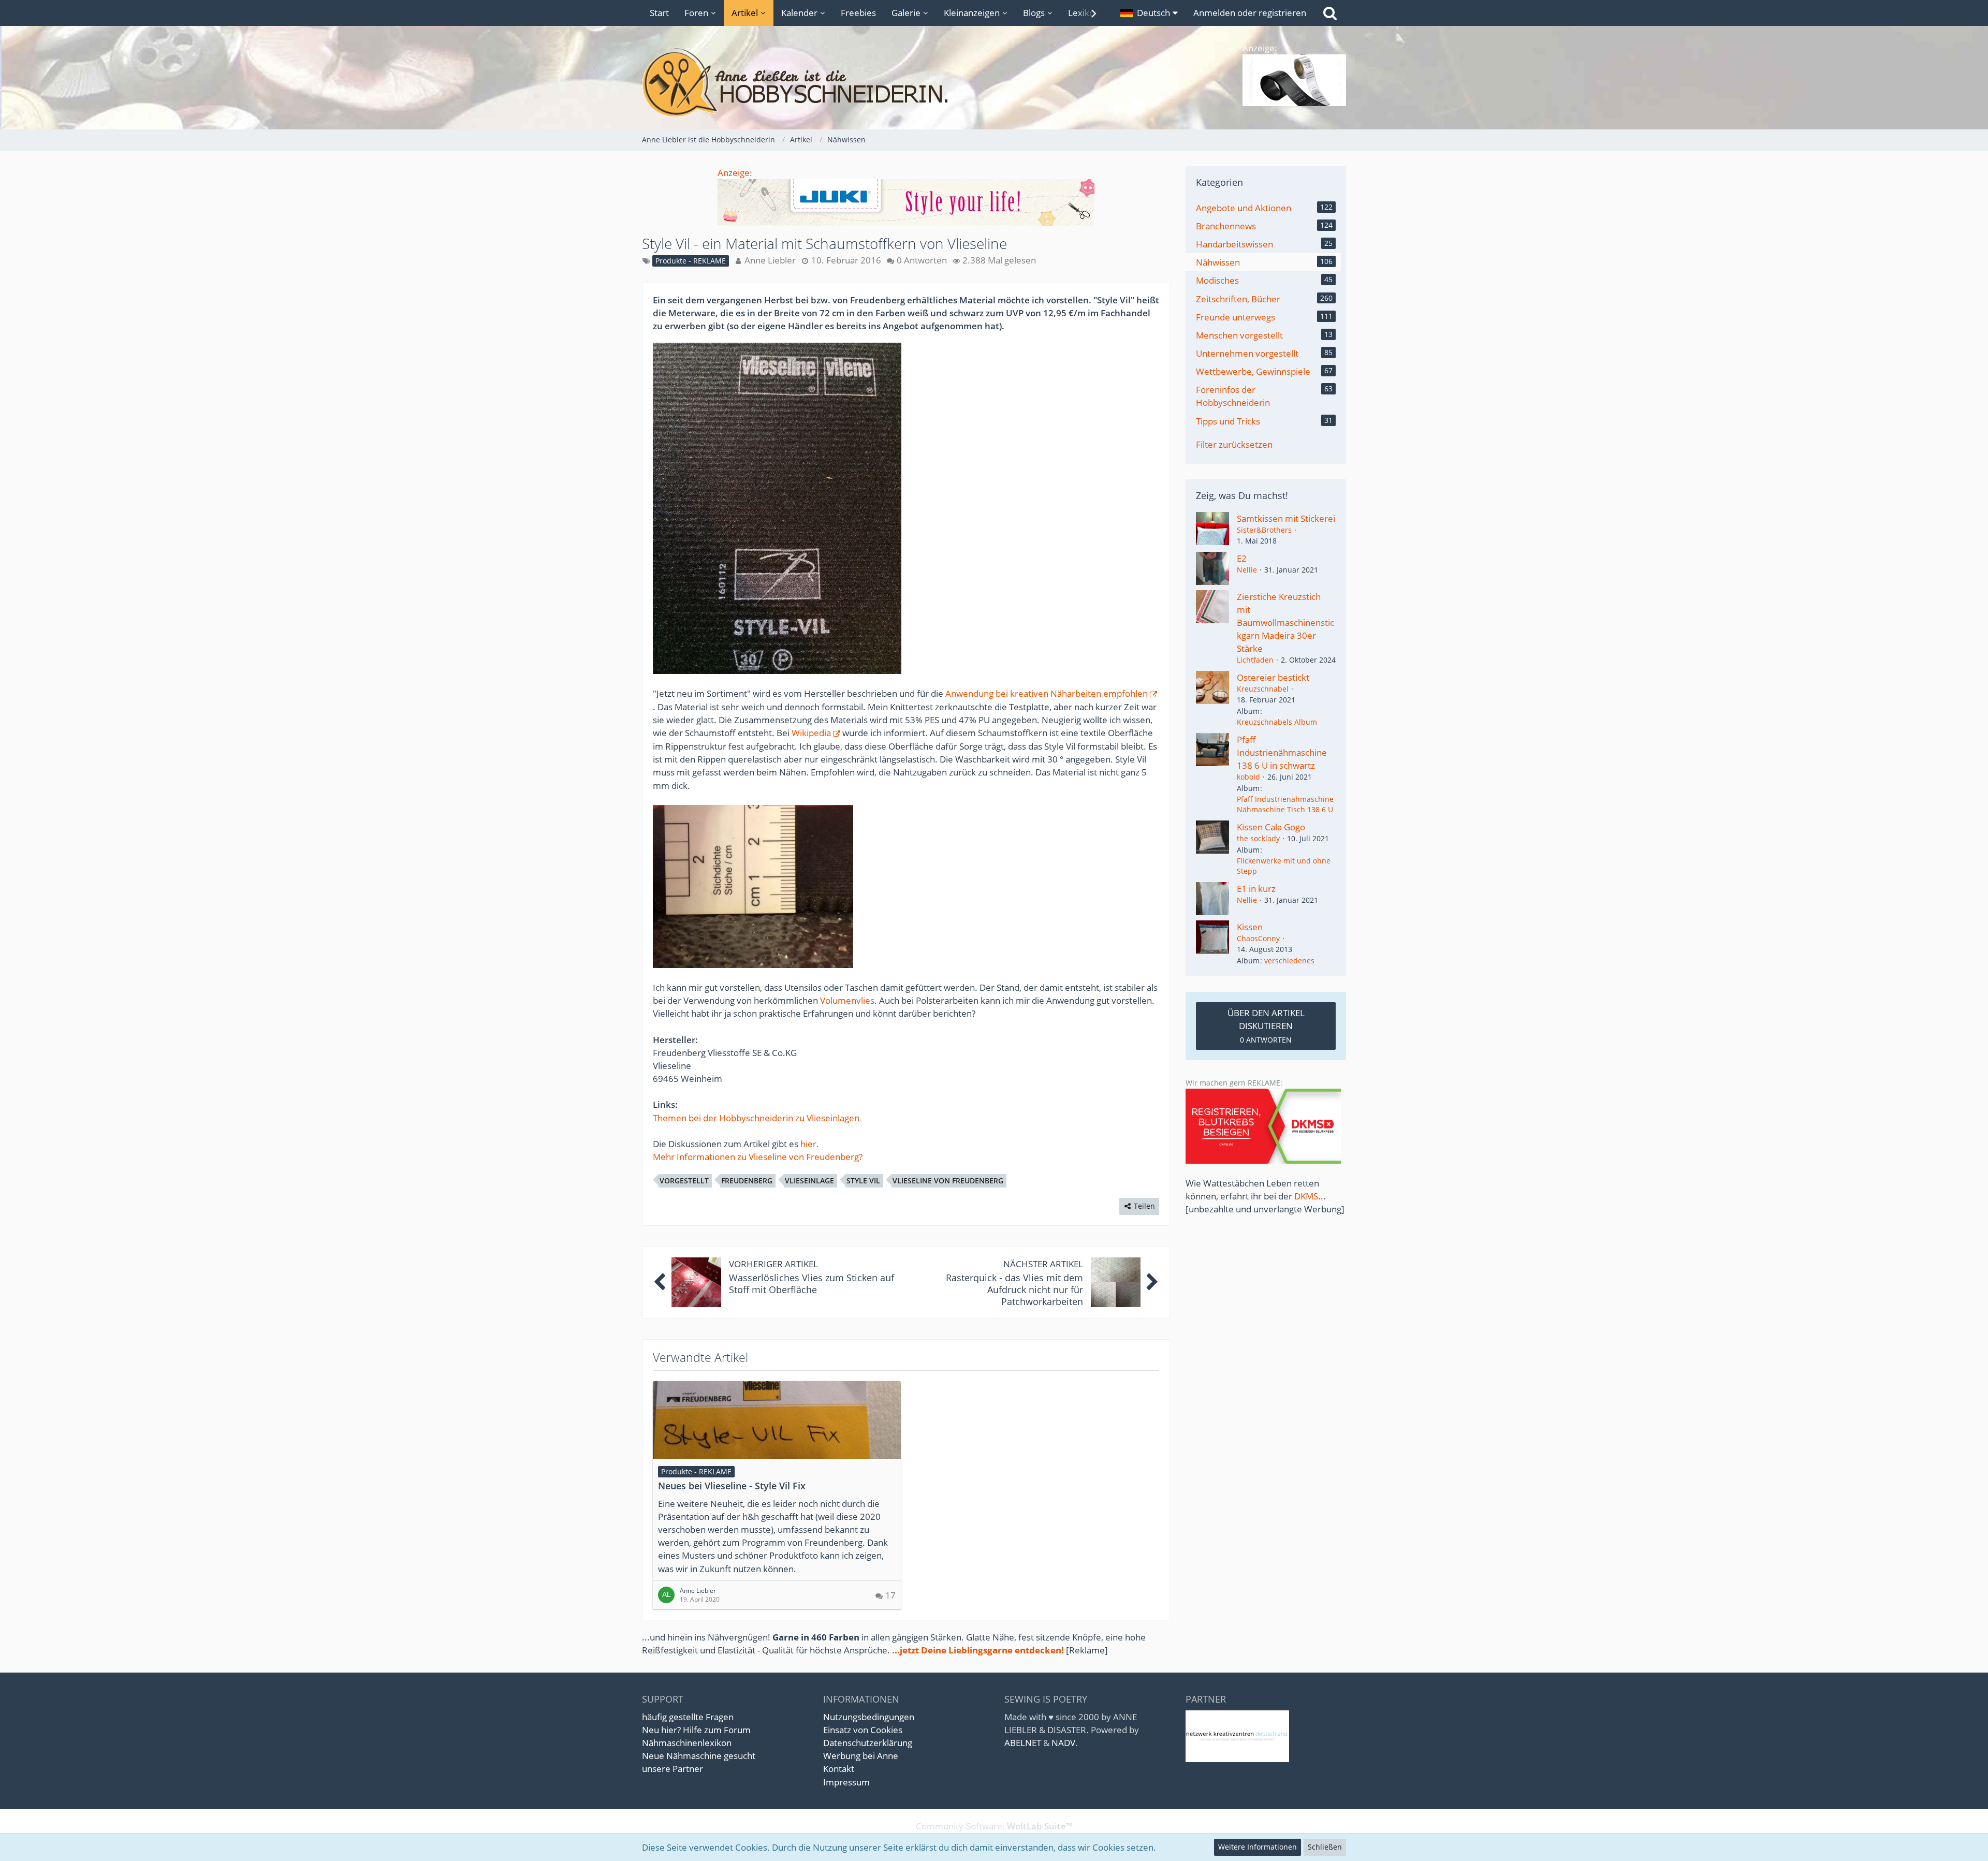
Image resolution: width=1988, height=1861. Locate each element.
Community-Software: (994, 1826)
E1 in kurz (1256, 889)
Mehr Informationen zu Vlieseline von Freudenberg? (758, 1157)
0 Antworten (922, 260)
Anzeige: (735, 173)
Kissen (1250, 927)
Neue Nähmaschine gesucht (699, 1756)
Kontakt (839, 1769)
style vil (863, 1181)
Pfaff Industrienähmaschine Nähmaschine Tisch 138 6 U (1285, 804)
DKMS (1306, 1196)
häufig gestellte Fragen (688, 1717)
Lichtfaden (1255, 660)
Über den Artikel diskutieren (1266, 1025)
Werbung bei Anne (861, 1756)
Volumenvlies (847, 1000)
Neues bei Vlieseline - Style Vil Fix (732, 1486)
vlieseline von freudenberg (948, 1181)
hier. (810, 1144)
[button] (1149, 13)
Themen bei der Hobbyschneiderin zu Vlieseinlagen (756, 1118)
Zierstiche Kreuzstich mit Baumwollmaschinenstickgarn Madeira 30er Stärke (1285, 623)
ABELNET (1023, 1743)
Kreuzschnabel (1263, 689)
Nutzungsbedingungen (869, 1717)
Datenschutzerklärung (868, 1743)
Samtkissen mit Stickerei (1286, 518)
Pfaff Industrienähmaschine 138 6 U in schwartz (1282, 752)
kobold (1248, 777)
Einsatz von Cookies (863, 1730)
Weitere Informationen (1258, 1847)
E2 (1242, 558)
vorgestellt (684, 1181)
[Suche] (1330, 13)
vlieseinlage (809, 1181)
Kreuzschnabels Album (1277, 722)
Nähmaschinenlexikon (687, 1743)
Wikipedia (811, 733)
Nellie (1247, 570)
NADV (1063, 1743)
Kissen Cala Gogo (1271, 827)
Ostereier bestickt (1273, 677)
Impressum (846, 1782)
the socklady (1258, 838)
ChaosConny (1258, 938)
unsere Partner (673, 1769)
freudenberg (747, 1181)
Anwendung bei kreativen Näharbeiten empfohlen (1047, 693)
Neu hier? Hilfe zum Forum (696, 1730)
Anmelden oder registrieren (1250, 13)
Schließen (1325, 1847)
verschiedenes (1289, 961)
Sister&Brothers (1264, 530)
